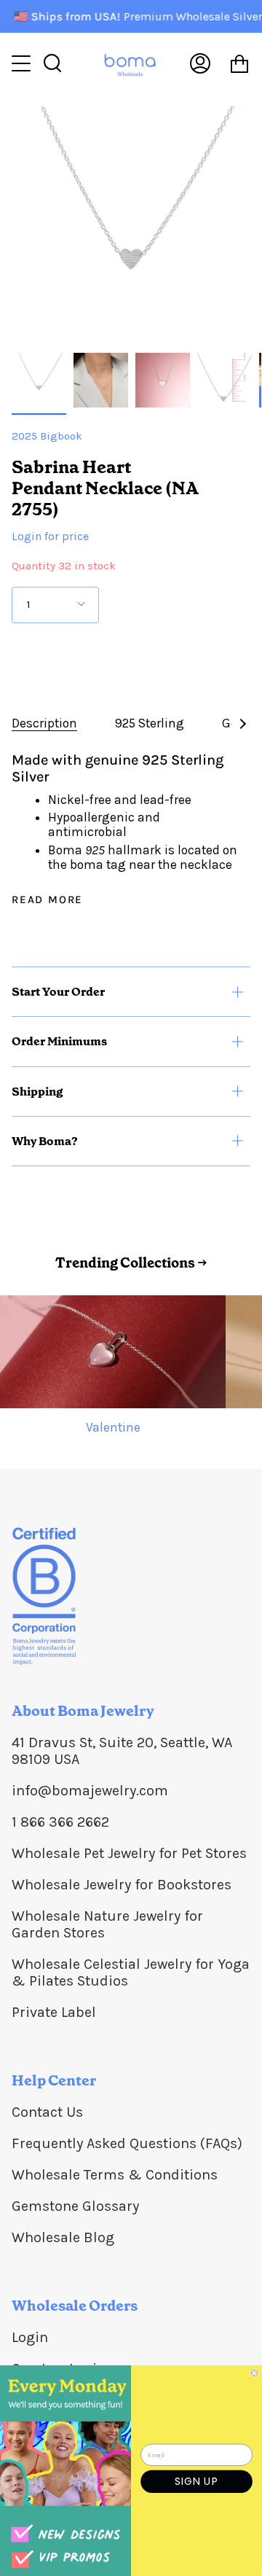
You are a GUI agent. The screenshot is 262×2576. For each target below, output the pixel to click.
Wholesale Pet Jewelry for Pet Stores (129, 1853)
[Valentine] (113, 1352)
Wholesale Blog (63, 2237)
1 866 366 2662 (60, 1822)
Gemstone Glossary (75, 2206)
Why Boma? (45, 1141)
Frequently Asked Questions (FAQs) (127, 2143)
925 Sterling (150, 723)
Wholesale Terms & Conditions (115, 2175)
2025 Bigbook (47, 436)
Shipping (37, 1092)
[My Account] (200, 64)
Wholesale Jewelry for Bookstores (122, 1885)
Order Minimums (59, 1041)
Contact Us (47, 2112)
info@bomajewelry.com (90, 1791)
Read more (47, 900)
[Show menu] (23, 63)
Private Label (54, 2012)
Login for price (50, 536)
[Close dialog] (254, 2373)
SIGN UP (196, 2481)
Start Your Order (58, 992)
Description (44, 723)
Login (30, 2337)
